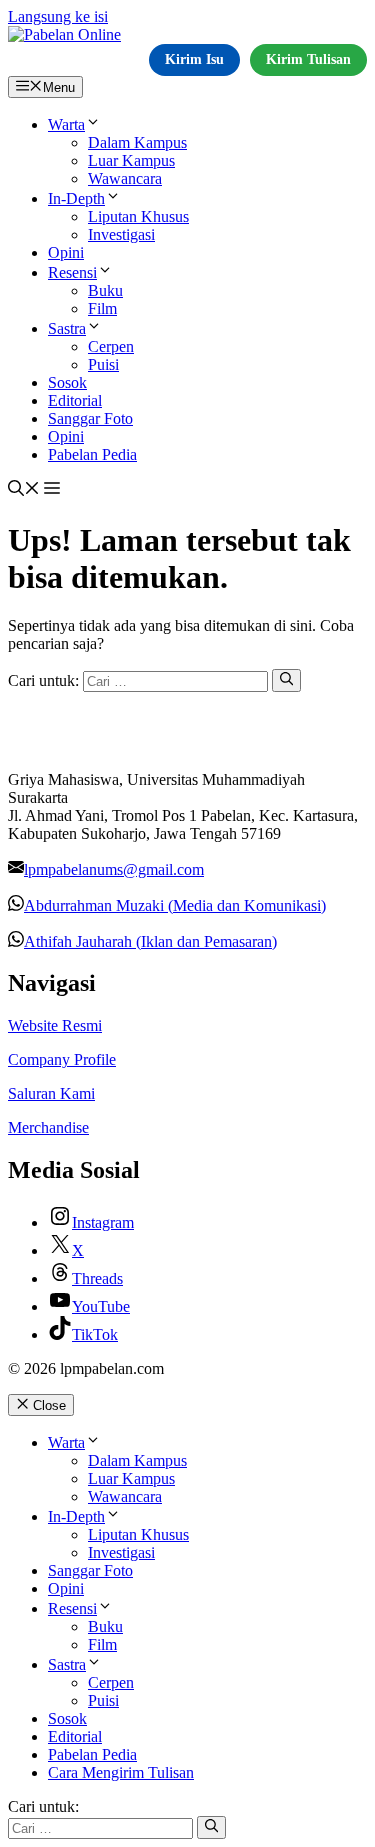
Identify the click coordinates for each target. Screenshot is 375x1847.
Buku (105, 290)
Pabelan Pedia (92, 454)
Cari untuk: (43, 1806)
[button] (24, 490)
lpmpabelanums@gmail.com (114, 869)
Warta (66, 124)
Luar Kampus (131, 160)
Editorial (75, 400)
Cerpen (111, 346)
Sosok (67, 382)
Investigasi (121, 234)
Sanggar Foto (90, 418)
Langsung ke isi (58, 16)
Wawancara (125, 178)
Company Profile (62, 1059)
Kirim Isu (194, 59)
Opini (66, 252)
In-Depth (76, 198)
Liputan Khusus (138, 216)
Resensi (72, 272)
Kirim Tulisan (308, 59)
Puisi (103, 364)
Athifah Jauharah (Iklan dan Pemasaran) (150, 941)
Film (102, 308)
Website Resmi (55, 1025)
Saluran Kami (51, 1093)
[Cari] (286, 680)
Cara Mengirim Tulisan (121, 1772)
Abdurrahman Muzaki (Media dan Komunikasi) (175, 905)
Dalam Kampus (137, 142)
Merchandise (48, 1127)
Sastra (67, 328)
